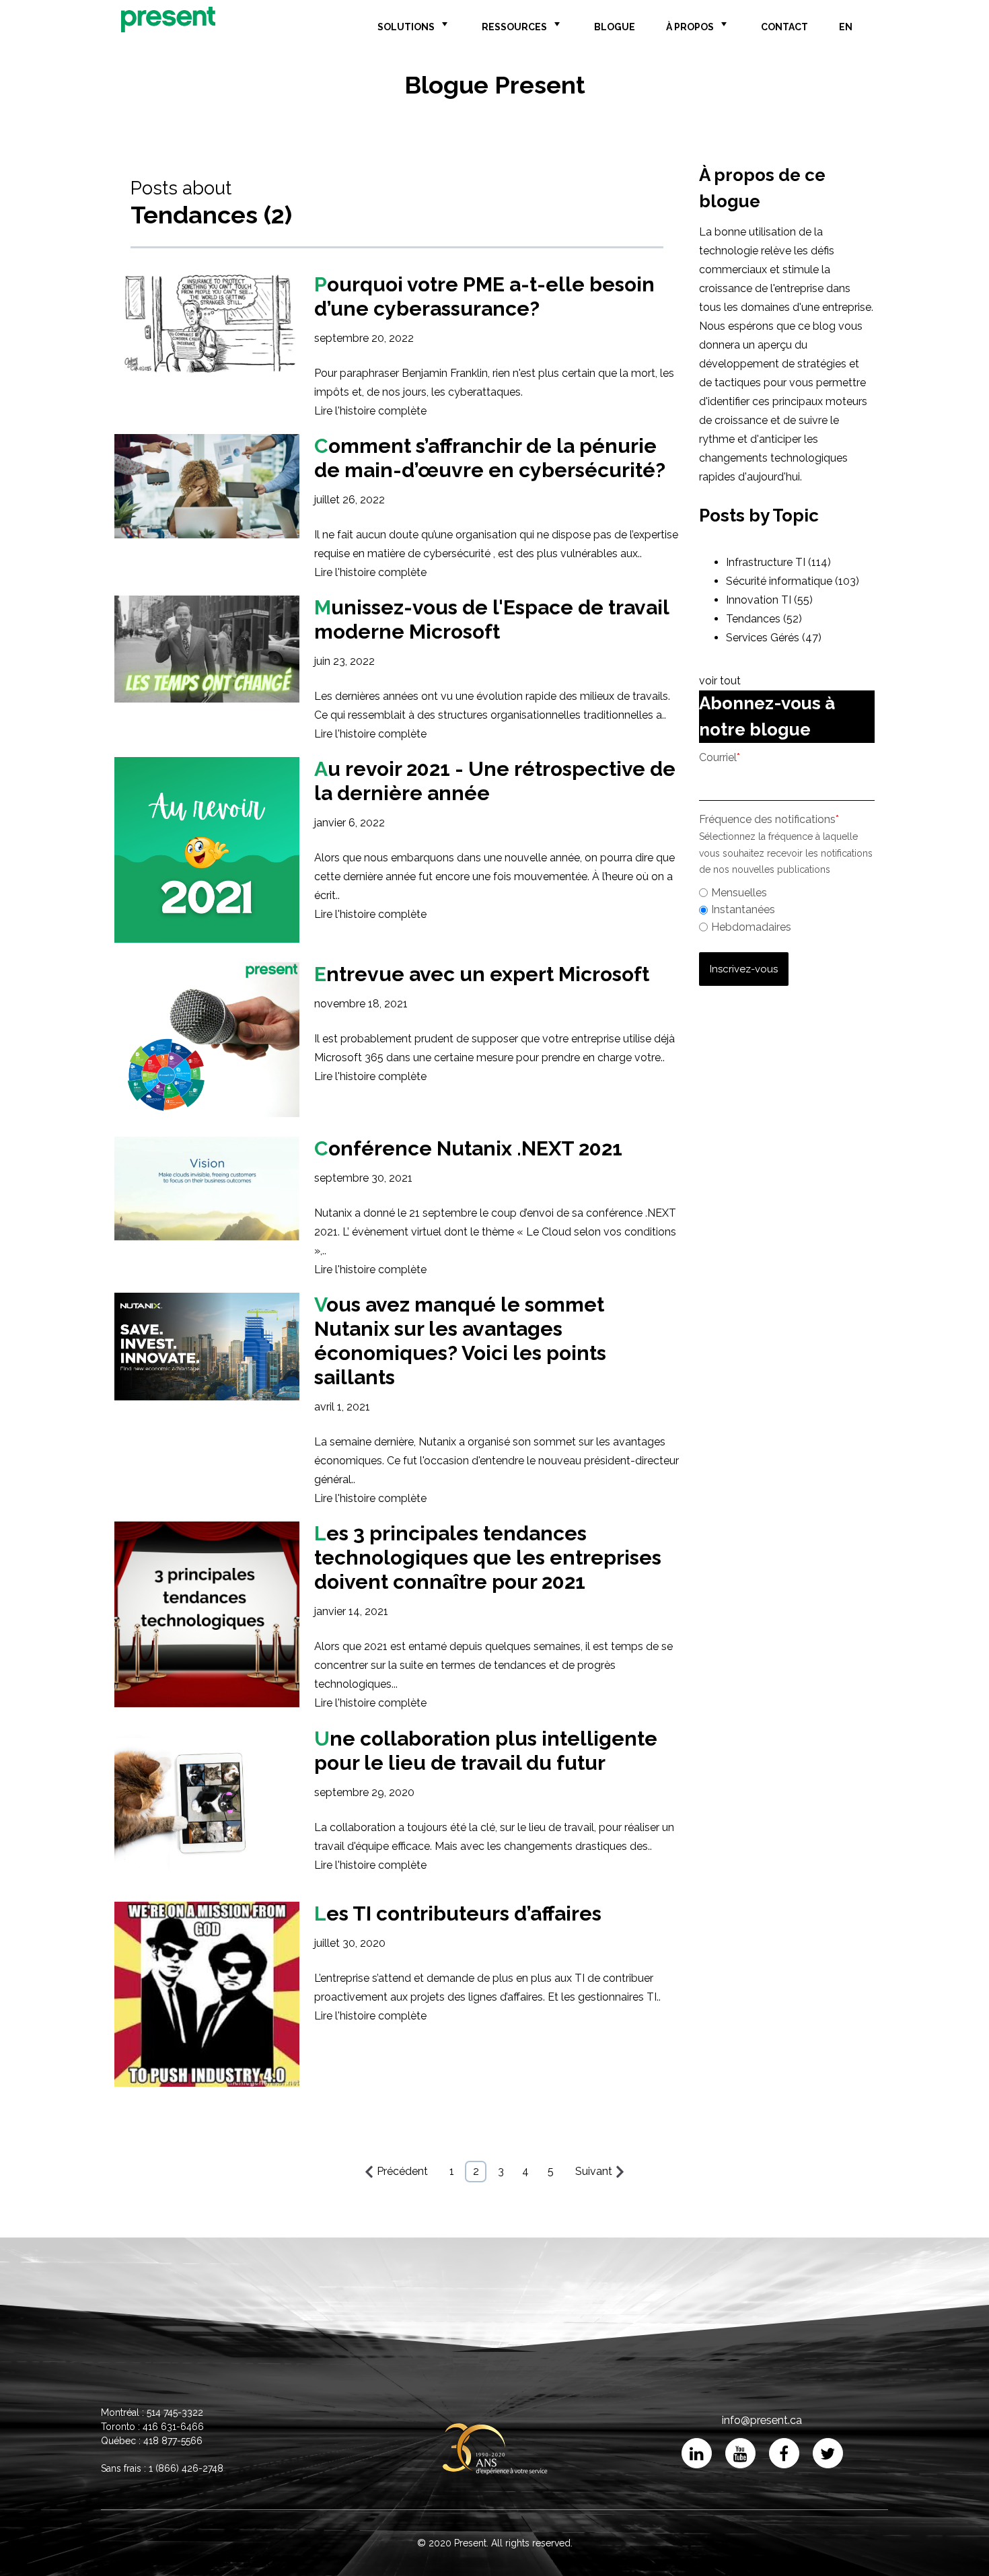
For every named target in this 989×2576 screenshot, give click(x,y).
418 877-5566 (173, 2441)
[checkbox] (787, 908)
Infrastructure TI (778, 562)
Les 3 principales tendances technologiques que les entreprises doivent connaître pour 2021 (488, 1558)
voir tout (720, 681)
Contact (784, 27)
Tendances (764, 619)
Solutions (406, 27)
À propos (690, 27)
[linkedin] (697, 2453)
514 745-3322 (175, 2412)
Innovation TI (769, 600)
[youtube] (740, 2453)
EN (846, 27)
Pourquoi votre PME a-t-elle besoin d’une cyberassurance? (484, 296)
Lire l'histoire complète (370, 411)
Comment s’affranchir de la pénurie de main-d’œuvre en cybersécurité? (490, 458)
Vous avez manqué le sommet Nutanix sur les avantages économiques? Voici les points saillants (460, 1341)
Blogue (615, 27)
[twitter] (828, 2453)
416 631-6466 (173, 2427)
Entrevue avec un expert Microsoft (482, 974)
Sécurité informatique (793, 581)
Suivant (594, 2171)
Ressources (514, 27)
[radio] (787, 893)
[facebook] (784, 2453)
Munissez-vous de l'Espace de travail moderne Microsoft (491, 619)
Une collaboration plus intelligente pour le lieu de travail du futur (486, 1751)
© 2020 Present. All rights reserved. (495, 2543)
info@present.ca (762, 2420)
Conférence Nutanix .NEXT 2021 (468, 1148)
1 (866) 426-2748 (186, 2468)
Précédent (402, 2171)
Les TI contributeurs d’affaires (458, 1913)
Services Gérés (774, 638)
